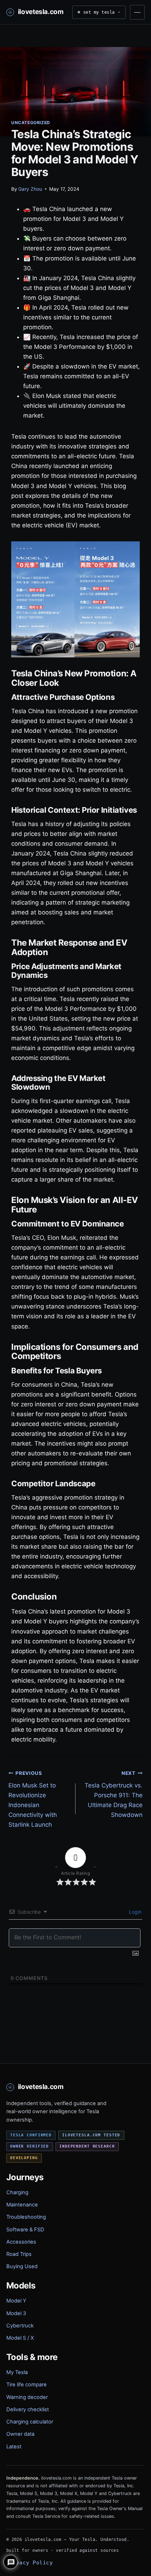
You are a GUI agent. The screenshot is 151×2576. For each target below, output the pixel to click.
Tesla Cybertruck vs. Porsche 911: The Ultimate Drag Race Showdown (114, 1794)
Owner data (20, 2434)
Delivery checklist (28, 2409)
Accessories (21, 2242)
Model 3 (16, 2313)
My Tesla (17, 2372)
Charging (17, 2192)
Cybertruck (20, 2326)
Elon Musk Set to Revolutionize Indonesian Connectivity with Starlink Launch (33, 1799)
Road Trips (19, 2254)
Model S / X (20, 2338)
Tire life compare (27, 2385)
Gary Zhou (30, 189)
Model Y (16, 2301)
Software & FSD (25, 2230)
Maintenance (22, 2205)
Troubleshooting (26, 2217)
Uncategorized (31, 123)
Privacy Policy (29, 2563)
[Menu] (137, 12)
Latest (14, 2447)
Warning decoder (27, 2397)
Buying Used (22, 2266)
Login (134, 1912)
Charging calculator (30, 2422)
